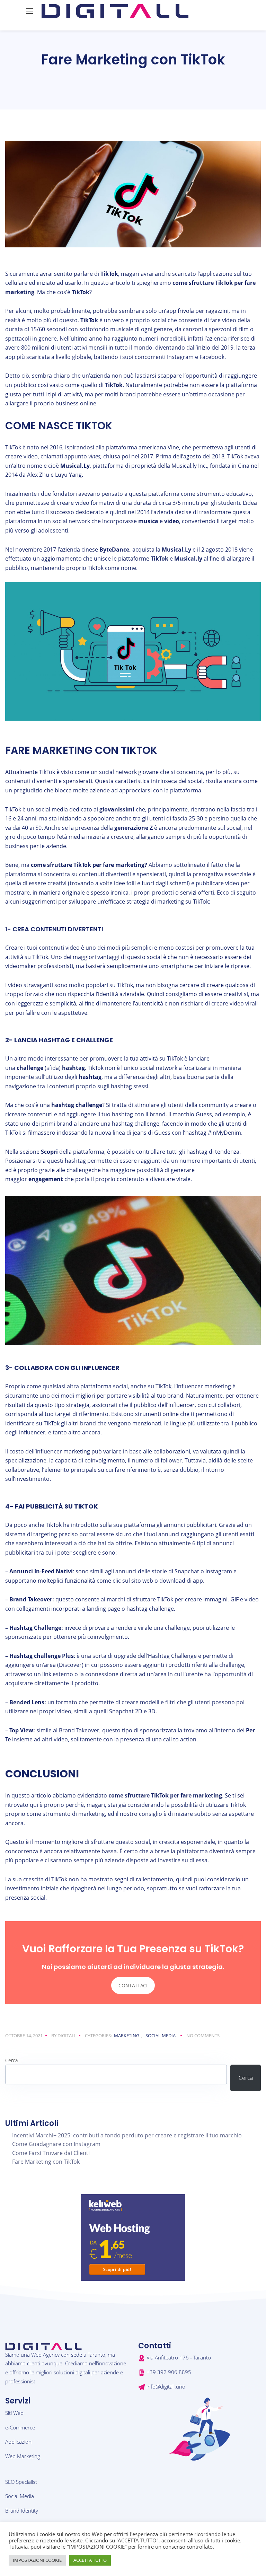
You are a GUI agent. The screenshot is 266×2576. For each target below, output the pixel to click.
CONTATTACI (133, 1985)
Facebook (212, 357)
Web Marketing (23, 2456)
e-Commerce (20, 2427)
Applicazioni (19, 2442)
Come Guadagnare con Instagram (56, 2144)
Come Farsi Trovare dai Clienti (51, 2153)
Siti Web (14, 2413)
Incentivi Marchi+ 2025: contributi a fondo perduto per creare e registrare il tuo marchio (127, 2135)
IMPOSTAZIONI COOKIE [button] (37, 2560)
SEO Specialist (21, 2482)
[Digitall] (115, 11)
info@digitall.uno (166, 2386)
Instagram (180, 357)
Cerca (11, 2060)
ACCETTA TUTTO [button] (90, 2560)
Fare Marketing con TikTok (46, 2162)
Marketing (127, 2036)
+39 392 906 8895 (169, 2372)
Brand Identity (22, 2511)
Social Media (161, 2036)
